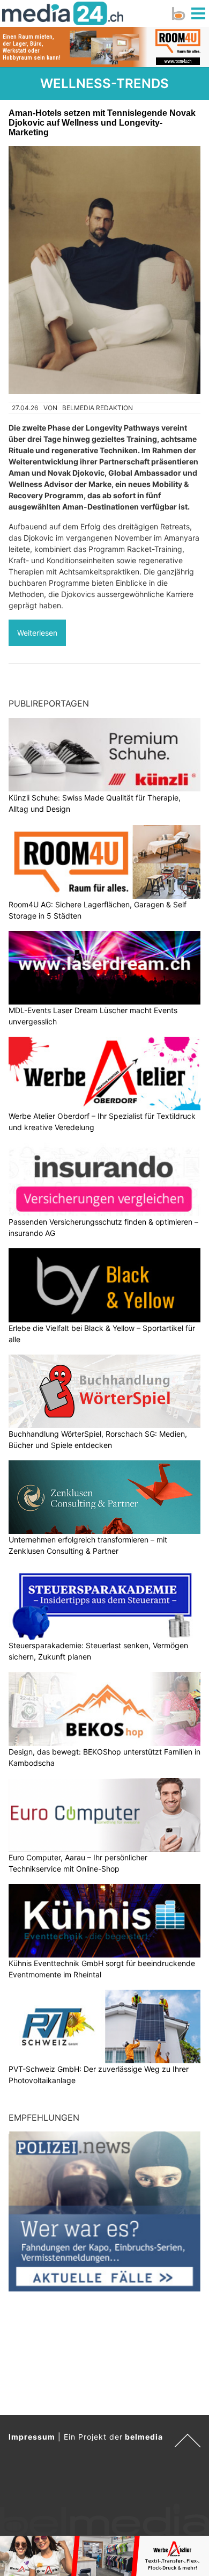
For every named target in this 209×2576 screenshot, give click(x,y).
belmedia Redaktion (98, 408)
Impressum (32, 2437)
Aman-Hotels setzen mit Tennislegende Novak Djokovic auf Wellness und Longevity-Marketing (102, 123)
